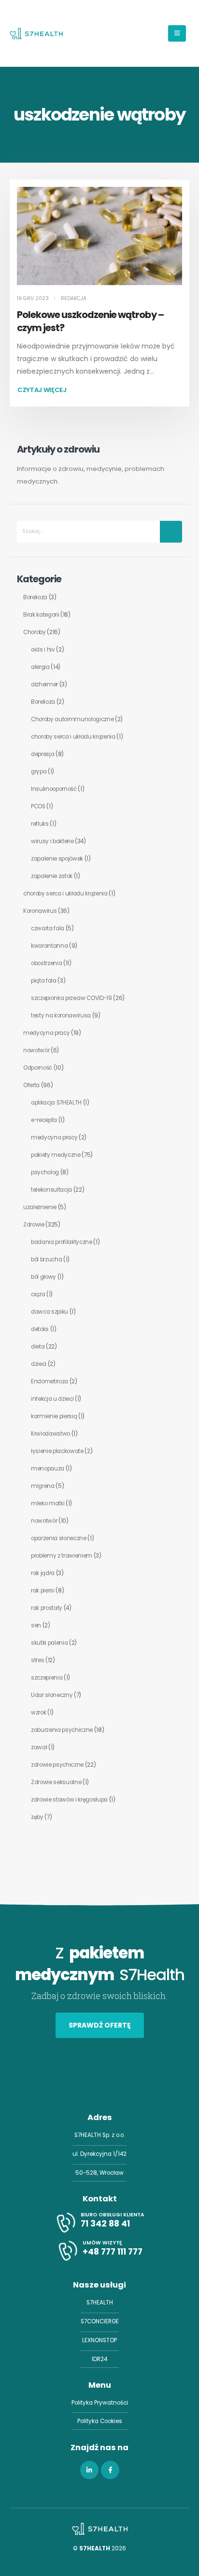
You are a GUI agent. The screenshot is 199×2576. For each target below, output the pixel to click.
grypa (39, 772)
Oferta (31, 1085)
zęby (37, 1817)
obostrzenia (46, 963)
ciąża (38, 1294)
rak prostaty (47, 1608)
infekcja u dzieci (52, 1399)
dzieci (39, 1364)
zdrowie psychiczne (57, 1765)
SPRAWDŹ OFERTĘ (100, 2025)
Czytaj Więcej (42, 390)
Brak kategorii (41, 615)
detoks (40, 1329)
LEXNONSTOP (99, 2340)
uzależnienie (40, 1207)
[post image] (99, 236)
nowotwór (36, 1050)
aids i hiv (43, 650)
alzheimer (44, 684)
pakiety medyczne (56, 1155)
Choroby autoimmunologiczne (72, 719)
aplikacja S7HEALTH (56, 1103)
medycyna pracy (46, 1033)
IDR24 (99, 2359)
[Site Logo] (36, 33)
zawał (39, 1747)
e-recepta (44, 1120)
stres (37, 1660)
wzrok (38, 1712)
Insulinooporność (54, 789)
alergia (40, 667)
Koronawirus (40, 911)
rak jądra (43, 1573)
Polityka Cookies (100, 2421)
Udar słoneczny (52, 1695)
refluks (40, 824)
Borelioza (35, 597)
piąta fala (44, 981)
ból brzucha (46, 1259)
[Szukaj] (171, 532)
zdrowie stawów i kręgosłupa (69, 1800)
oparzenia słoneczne (59, 1538)
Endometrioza (50, 1381)
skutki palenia (49, 1643)
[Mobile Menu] (177, 33)
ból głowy (43, 1277)
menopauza (48, 1469)
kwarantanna (49, 946)
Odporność (38, 1068)
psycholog (45, 1172)
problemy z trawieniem (62, 1556)
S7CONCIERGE (100, 2321)
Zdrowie (34, 1225)
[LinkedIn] (89, 2470)
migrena (43, 1486)
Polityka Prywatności (100, 2403)
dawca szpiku (50, 1312)
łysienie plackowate (57, 1451)
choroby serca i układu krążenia (73, 737)
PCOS (38, 806)
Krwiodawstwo (50, 1434)
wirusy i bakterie (52, 841)
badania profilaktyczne (62, 1242)
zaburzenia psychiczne (62, 1730)
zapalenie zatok (52, 876)
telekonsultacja (51, 1190)
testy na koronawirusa (61, 1015)
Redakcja (74, 298)
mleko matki (48, 1503)
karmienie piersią (54, 1416)
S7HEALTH (100, 2303)
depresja (43, 754)
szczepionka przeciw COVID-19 (71, 998)
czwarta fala (48, 928)
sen (36, 1625)
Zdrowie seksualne (56, 1782)
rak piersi (43, 1591)
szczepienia (47, 1678)
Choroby (35, 632)
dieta (38, 1347)
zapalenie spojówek (57, 859)
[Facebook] (110, 2470)
